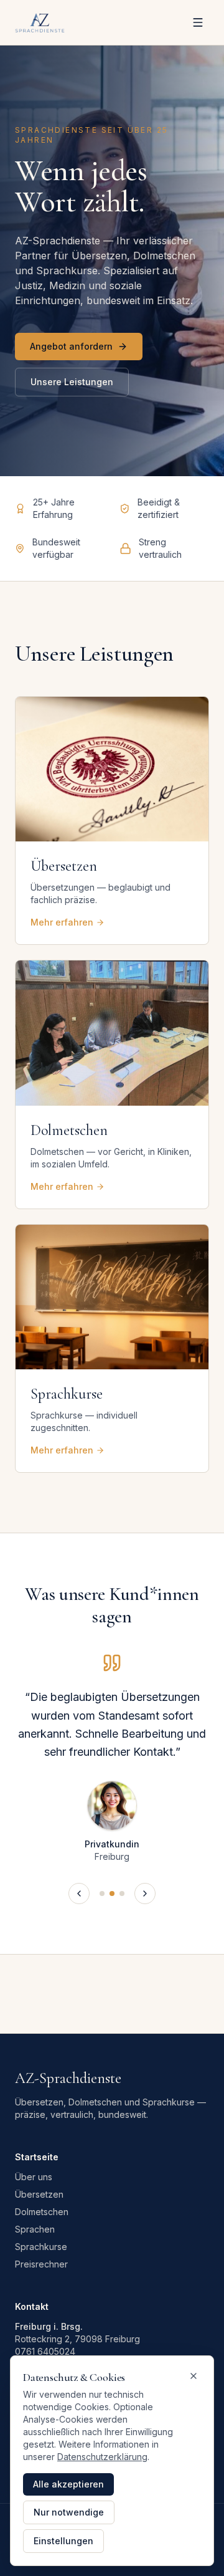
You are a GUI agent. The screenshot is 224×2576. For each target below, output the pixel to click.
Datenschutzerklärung (102, 2457)
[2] (112, 1894)
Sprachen (35, 2229)
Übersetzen (39, 2194)
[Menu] (198, 22)
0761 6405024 (45, 2351)
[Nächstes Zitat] (145, 1894)
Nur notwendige (69, 2512)
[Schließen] (194, 2376)
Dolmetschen (42, 2212)
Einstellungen (63, 2541)
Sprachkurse (41, 2247)
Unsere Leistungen (72, 382)
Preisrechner (41, 2264)
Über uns (34, 2177)
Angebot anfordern (71, 346)
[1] (102, 1894)
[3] (122, 1894)
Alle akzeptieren (68, 2484)
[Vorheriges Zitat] (79, 1894)
